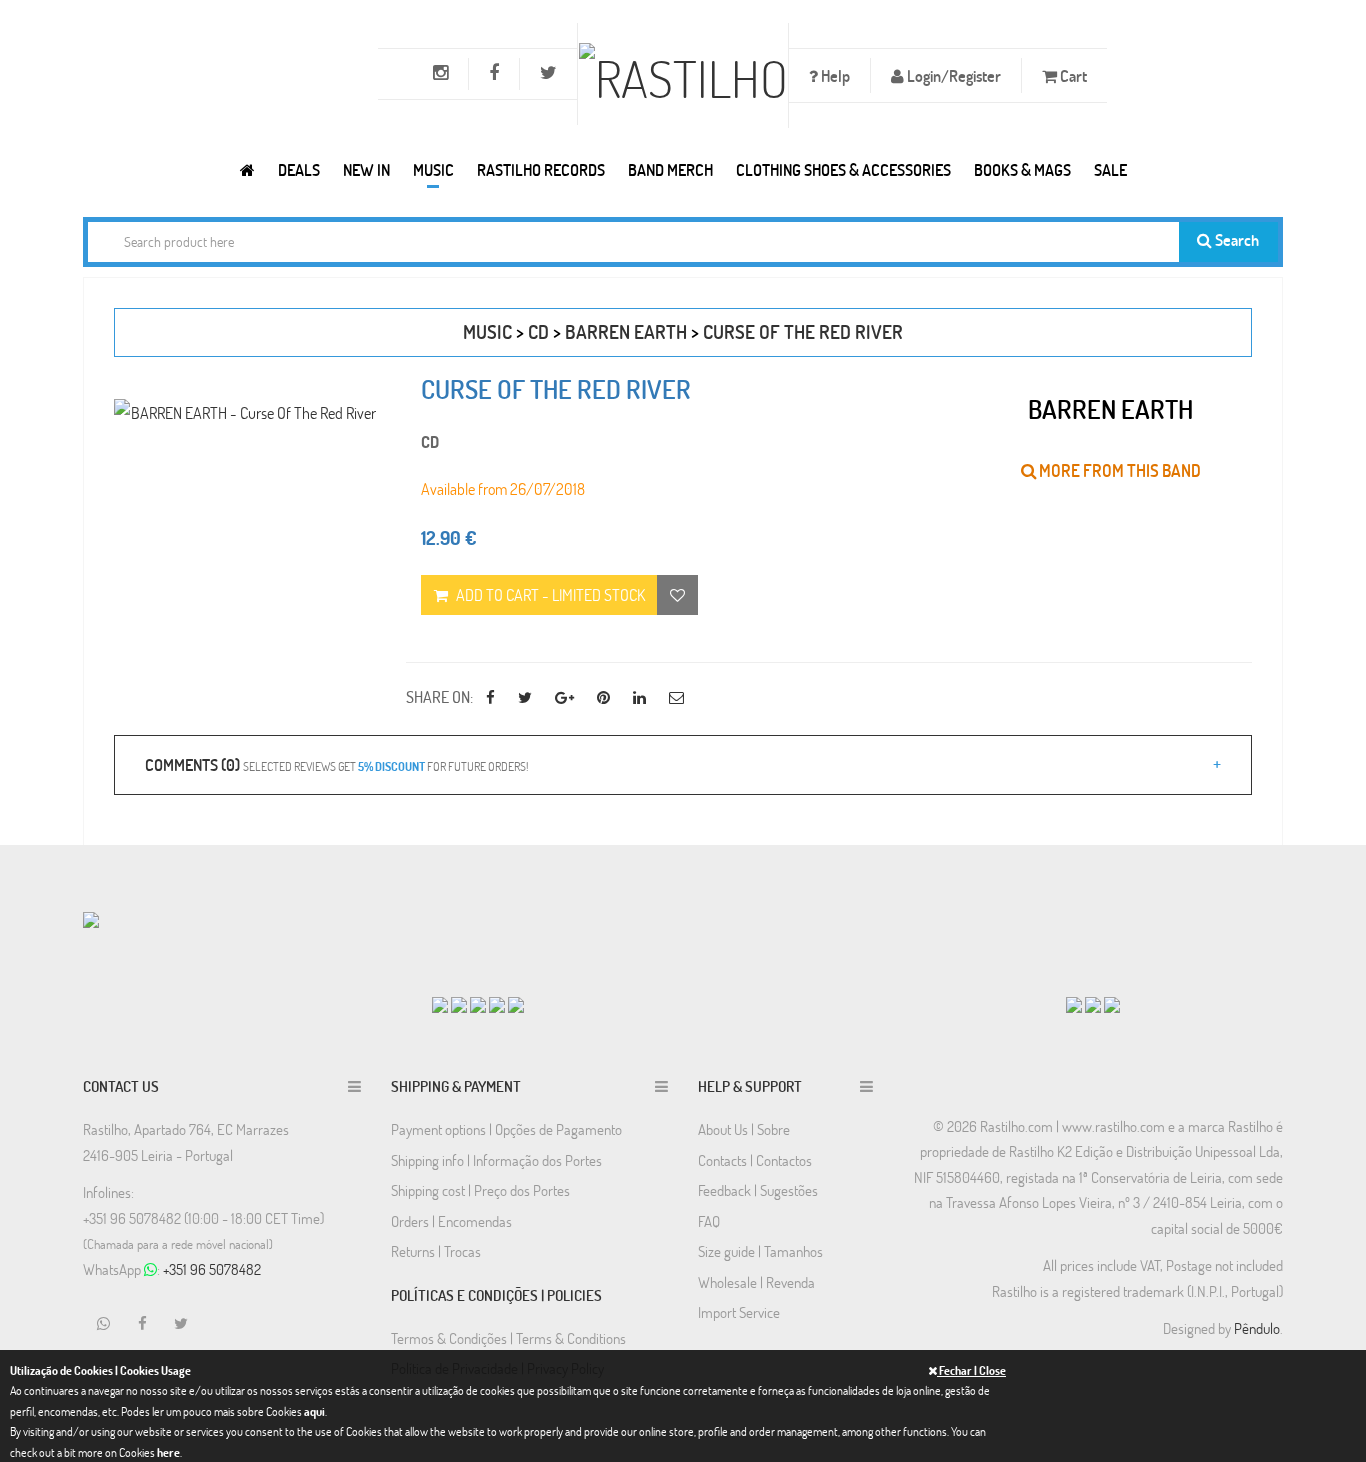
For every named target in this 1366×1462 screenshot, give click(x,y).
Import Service (739, 1312)
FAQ (709, 1221)
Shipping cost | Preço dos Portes (480, 1190)
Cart (1072, 75)
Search (1235, 239)
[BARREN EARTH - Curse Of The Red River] (245, 412)
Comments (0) (336, 764)
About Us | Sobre (744, 1129)
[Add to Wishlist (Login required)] (677, 595)
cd (538, 331)
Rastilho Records (541, 169)
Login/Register (952, 75)
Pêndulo (1257, 1328)
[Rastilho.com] (247, 169)
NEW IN (366, 169)
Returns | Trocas (436, 1251)
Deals (299, 169)
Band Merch (670, 169)
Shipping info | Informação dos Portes (496, 1160)
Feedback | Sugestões (758, 1190)
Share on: (439, 696)
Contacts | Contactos (755, 1160)
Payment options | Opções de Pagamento (506, 1129)
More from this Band (1118, 470)
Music (433, 169)
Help (834, 75)
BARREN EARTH (626, 331)
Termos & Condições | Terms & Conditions (508, 1338)
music (487, 331)
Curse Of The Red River (803, 331)
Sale (1110, 169)
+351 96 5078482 (212, 1269)
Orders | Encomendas (451, 1221)
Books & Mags (1022, 169)
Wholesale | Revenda (756, 1282)
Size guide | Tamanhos (760, 1251)
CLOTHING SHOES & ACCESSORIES (843, 169)
